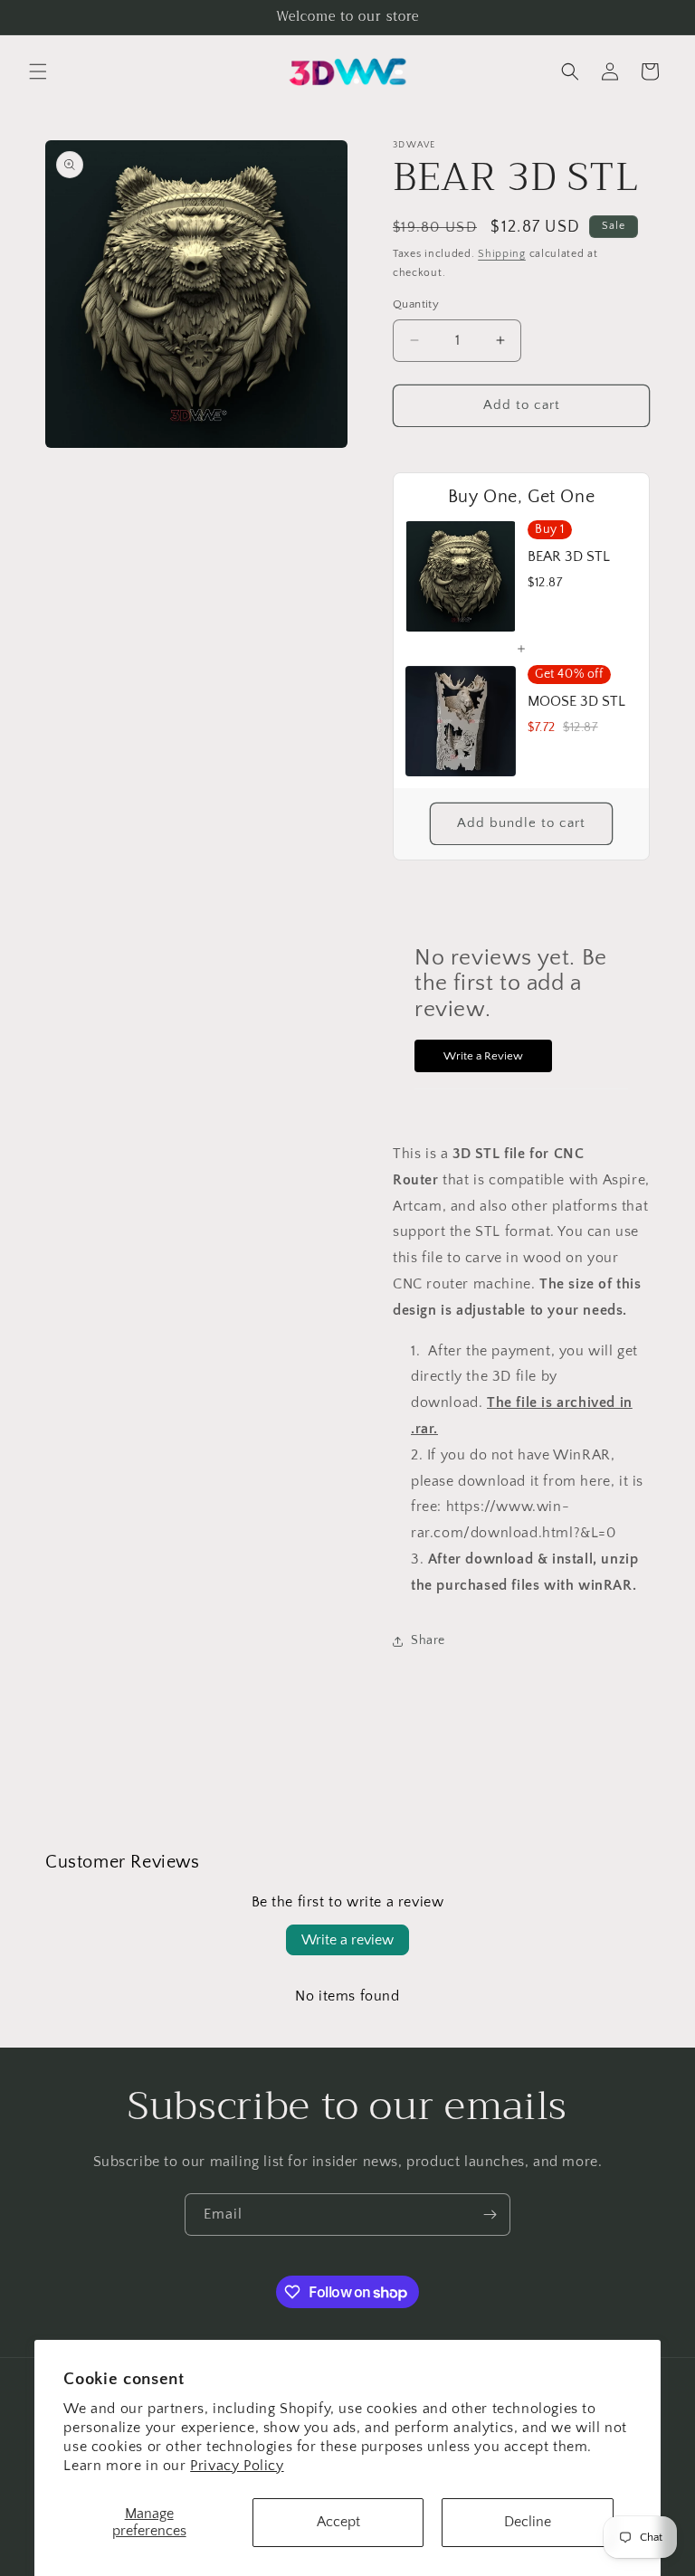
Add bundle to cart (521, 823)
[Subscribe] (490, 2215)
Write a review (347, 1940)
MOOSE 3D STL (576, 701)
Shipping (502, 254)
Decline (528, 2522)
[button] (38, 71)
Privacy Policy (237, 2466)
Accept (338, 2522)
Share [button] (428, 1640)
